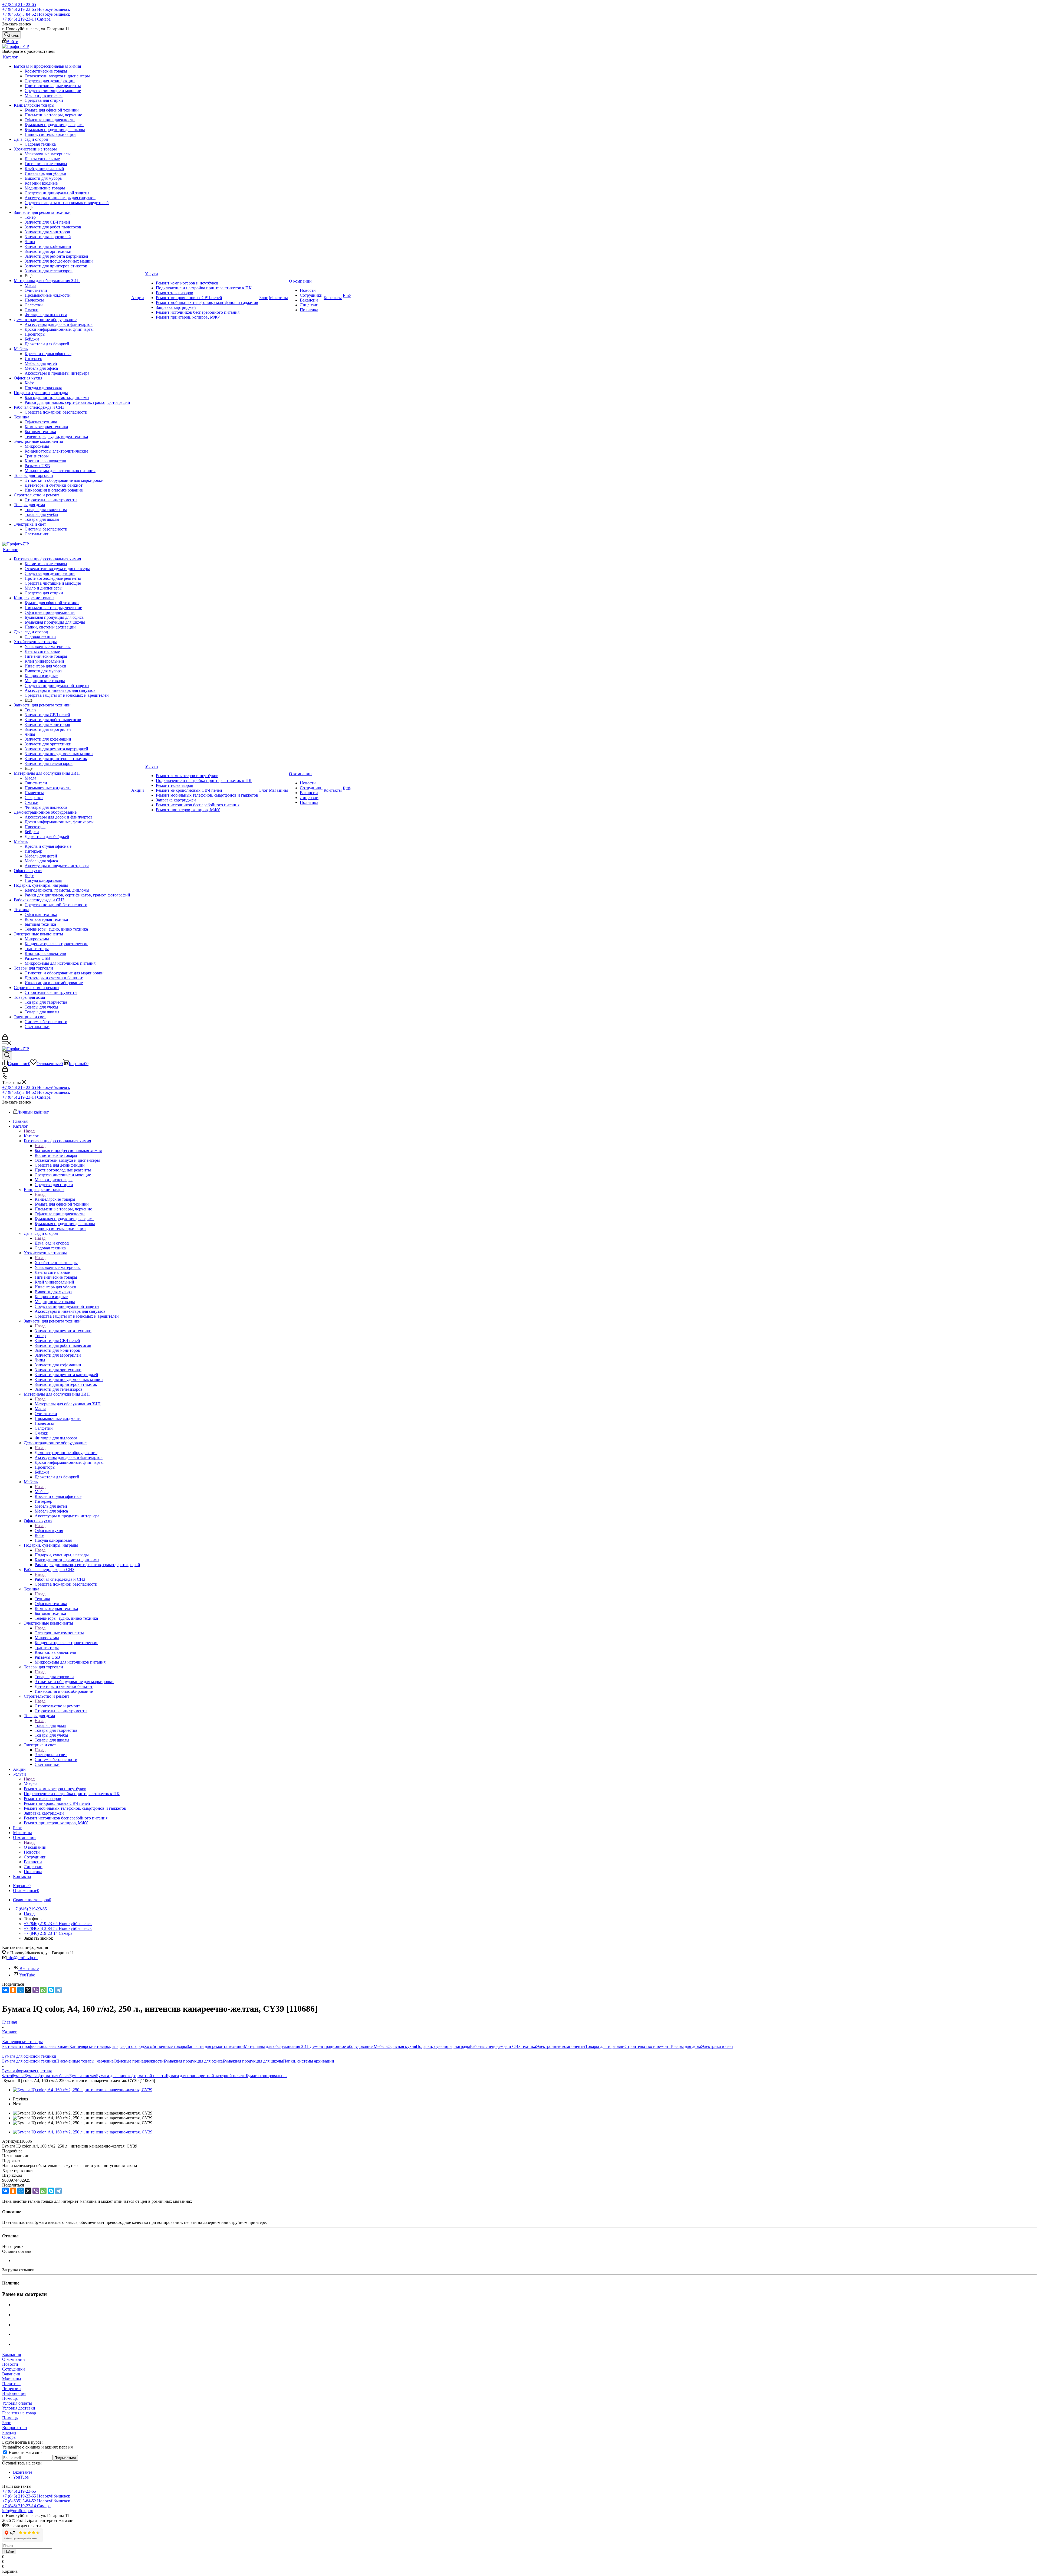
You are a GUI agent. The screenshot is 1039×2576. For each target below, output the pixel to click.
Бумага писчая (83, 2076)
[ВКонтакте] (5, 1990)
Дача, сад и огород (52, 1243)
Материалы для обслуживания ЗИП (68, 1404)
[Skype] (51, 1990)
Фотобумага (13, 2076)
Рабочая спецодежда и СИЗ (60, 1579)
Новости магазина (25, 2452)
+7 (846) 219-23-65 (19, 4)
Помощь (10, 2398)
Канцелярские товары (55, 1199)
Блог (6, 2423)
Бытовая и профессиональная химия (68, 1150)
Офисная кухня (49, 1531)
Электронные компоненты (59, 1633)
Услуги (30, 1784)
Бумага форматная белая (47, 2076)
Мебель (42, 1492)
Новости (10, 2364)
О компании (35, 1847)
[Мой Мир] (21, 1990)
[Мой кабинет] (5, 1038)
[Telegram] (58, 1990)
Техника (42, 1599)
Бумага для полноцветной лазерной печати (206, 2076)
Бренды (9, 2432)
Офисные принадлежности (139, 2061)
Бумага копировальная (267, 2076)
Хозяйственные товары (56, 1263)
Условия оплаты (17, 2403)
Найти (9, 2552)
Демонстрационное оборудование (66, 1453)
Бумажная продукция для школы (253, 2061)
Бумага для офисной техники (29, 2061)
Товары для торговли (54, 1677)
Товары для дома (50, 1725)
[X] (28, 1990)
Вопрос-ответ (15, 2428)
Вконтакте (29, 1968)
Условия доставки (19, 2408)
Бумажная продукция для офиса (193, 2061)
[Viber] (36, 1990)
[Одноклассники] (13, 1990)
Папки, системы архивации (309, 2061)
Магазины (12, 2379)
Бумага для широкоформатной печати (131, 2076)
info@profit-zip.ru (22, 1958)
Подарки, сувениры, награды (62, 1555)
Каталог (31, 1136)
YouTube (27, 1975)
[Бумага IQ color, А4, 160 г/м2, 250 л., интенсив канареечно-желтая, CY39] (83, 2090)
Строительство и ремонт (57, 1706)
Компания (11, 2354)
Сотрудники (14, 2369)
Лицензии (11, 2389)
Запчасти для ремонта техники (63, 1331)
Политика (11, 2384)
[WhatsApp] (43, 1990)
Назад (29, 1131)
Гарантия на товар (19, 2413)
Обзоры (9, 2437)
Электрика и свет (51, 1755)
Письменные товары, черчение (85, 2061)
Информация (14, 2393)
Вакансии (11, 2374)
